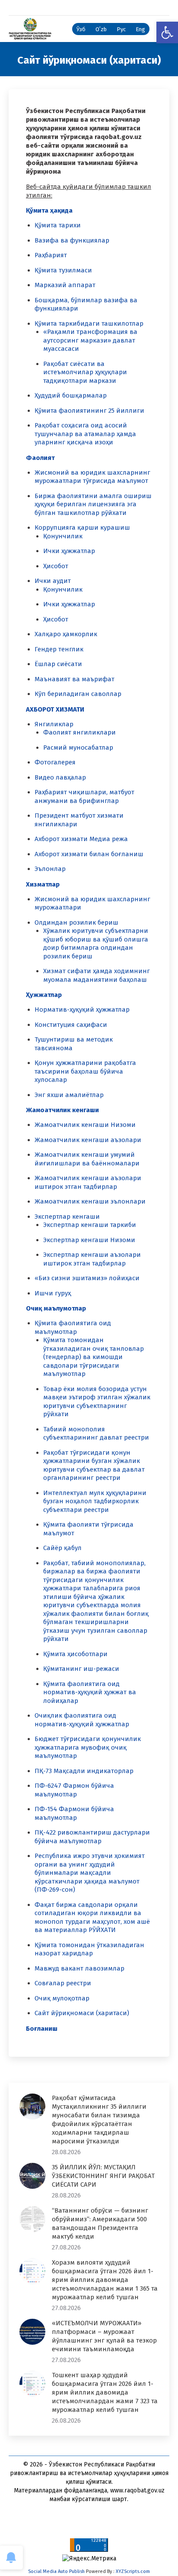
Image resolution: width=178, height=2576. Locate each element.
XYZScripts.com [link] (133, 2571)
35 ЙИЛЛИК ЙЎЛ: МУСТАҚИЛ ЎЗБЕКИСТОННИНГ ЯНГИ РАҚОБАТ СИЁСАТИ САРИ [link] (103, 2176)
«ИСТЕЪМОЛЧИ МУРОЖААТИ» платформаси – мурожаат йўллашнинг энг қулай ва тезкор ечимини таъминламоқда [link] (104, 2336)
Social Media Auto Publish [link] (56, 2571)
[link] (167, 32)
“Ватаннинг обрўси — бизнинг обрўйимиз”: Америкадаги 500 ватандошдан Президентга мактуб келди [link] (100, 2223)
